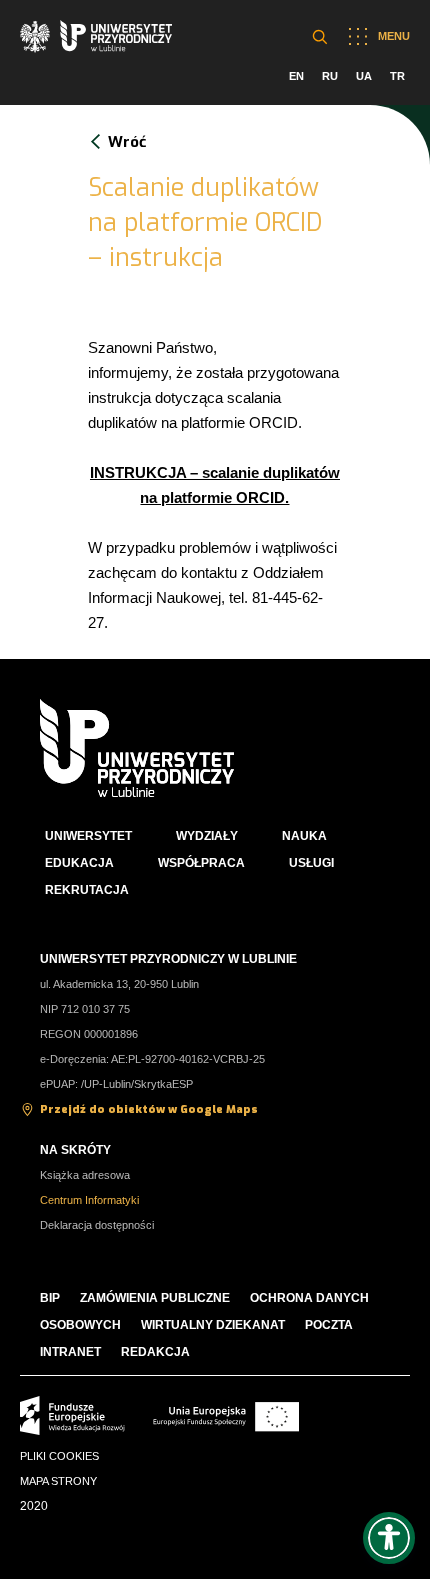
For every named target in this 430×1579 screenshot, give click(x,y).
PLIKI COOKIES (59, 1456)
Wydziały (207, 836)
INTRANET (70, 1352)
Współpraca (201, 863)
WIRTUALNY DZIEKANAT (213, 1325)
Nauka (304, 836)
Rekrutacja (87, 890)
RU (330, 76)
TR (397, 76)
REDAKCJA (155, 1352)
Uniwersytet (88, 836)
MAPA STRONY (58, 1481)
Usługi (311, 863)
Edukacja (79, 863)
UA (364, 76)
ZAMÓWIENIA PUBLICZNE (155, 1298)
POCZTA (329, 1325)
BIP (50, 1298)
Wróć (127, 142)
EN (296, 76)
